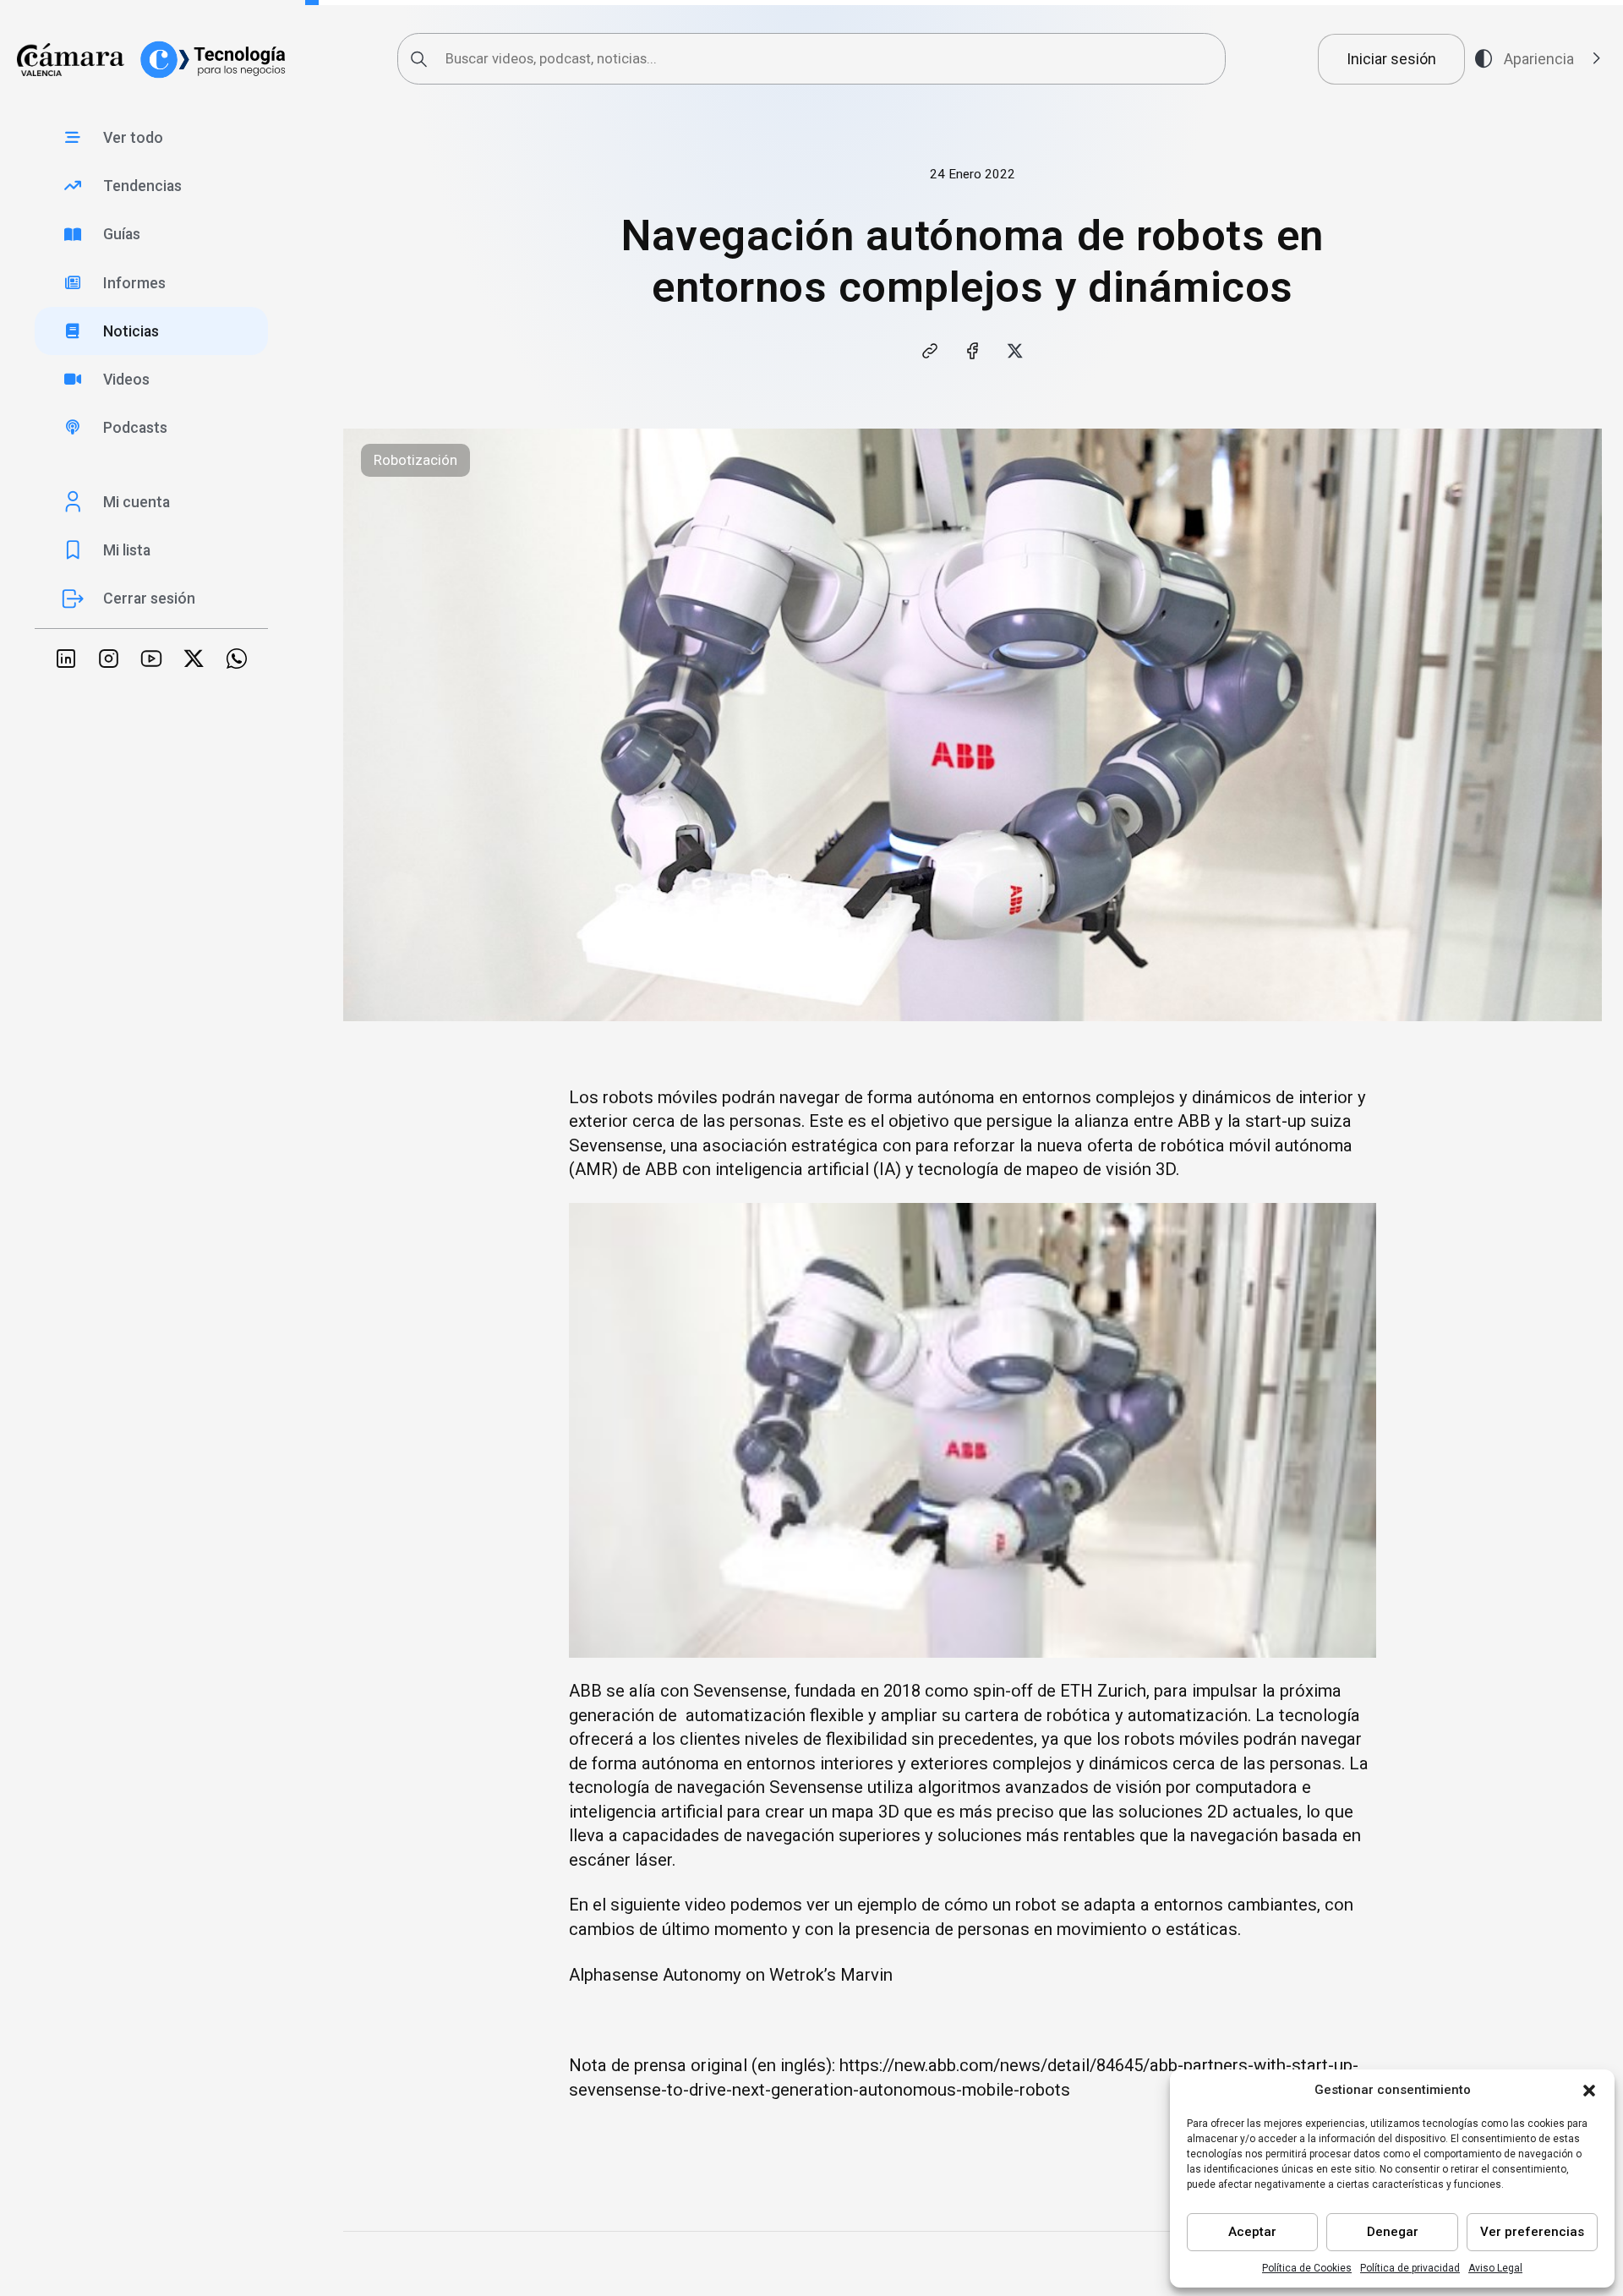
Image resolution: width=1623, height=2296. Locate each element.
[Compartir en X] (1015, 351)
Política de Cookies (1307, 2268)
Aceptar (1252, 2232)
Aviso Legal (1495, 2268)
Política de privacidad (1410, 2268)
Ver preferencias (1532, 2232)
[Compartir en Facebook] (972, 351)
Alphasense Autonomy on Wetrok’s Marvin (731, 1975)
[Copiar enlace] (929, 351)
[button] (1589, 2091)
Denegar (1393, 2232)
